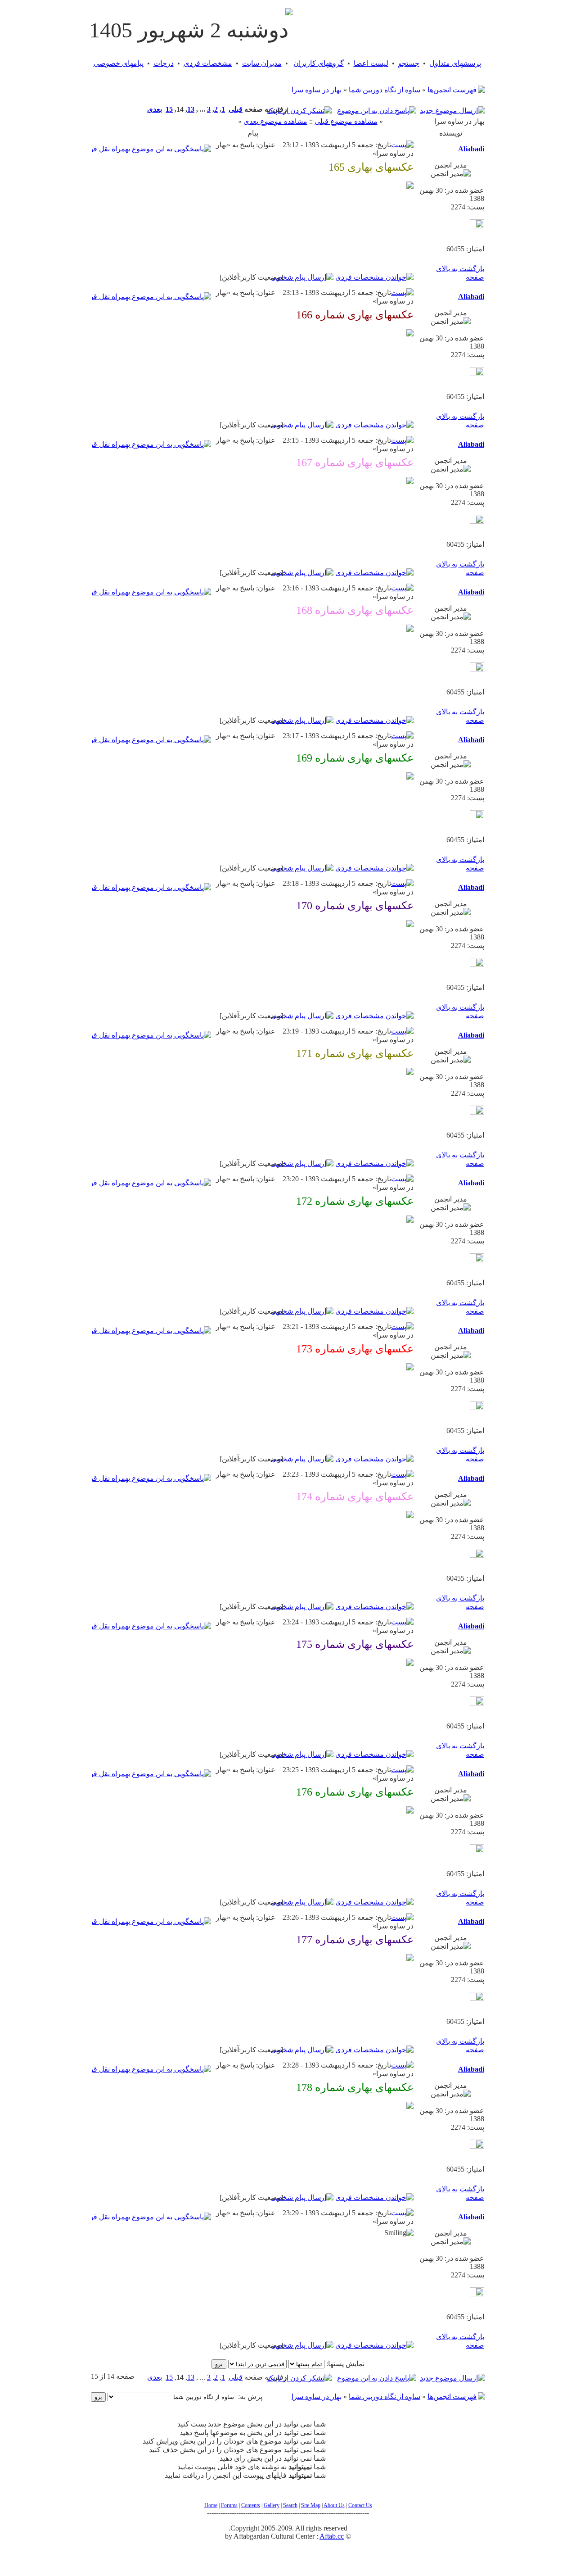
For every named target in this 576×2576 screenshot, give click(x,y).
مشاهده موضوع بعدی (275, 121)
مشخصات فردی (208, 63)
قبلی (236, 109)
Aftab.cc (332, 2536)
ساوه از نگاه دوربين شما (385, 90)
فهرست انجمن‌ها (452, 90)
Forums (229, 2505)
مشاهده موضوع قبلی (346, 121)
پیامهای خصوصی (119, 63)
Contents (251, 2505)
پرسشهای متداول (455, 63)
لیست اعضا (371, 63)
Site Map (311, 2505)
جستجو (409, 63)
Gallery (272, 2505)
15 (169, 109)
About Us (334, 2505)
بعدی (155, 109)
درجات (164, 63)
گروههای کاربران (319, 63)
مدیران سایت (262, 63)
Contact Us (360, 2505)
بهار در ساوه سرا (317, 90)
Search (290, 2505)
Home (211, 2505)
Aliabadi (471, 149)
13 (191, 109)
